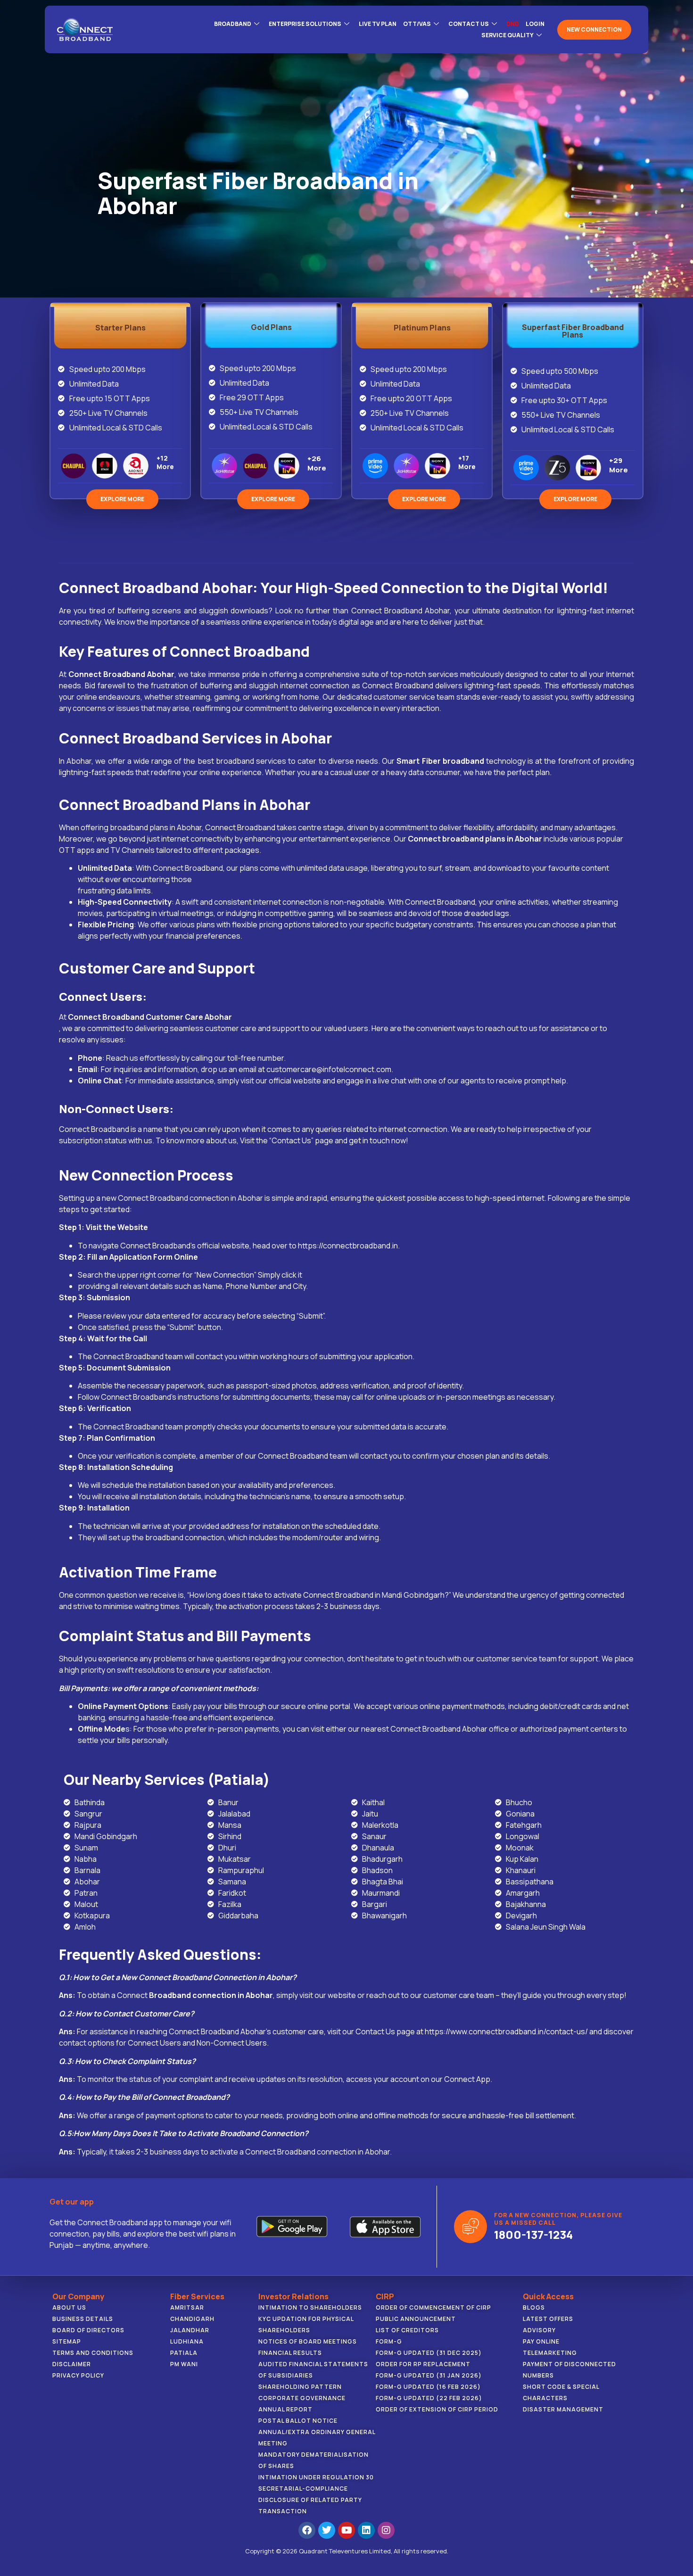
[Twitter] (327, 2530)
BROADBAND (233, 24)
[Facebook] (307, 2530)
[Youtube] (346, 2530)
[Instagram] (386, 2530)
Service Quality (507, 35)
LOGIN (535, 24)
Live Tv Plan (378, 24)
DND (513, 24)
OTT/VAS (417, 24)
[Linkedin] (366, 2530)
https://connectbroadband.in (348, 1246)
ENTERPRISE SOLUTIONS (305, 24)
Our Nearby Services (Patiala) (167, 1779)
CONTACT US (469, 24)
